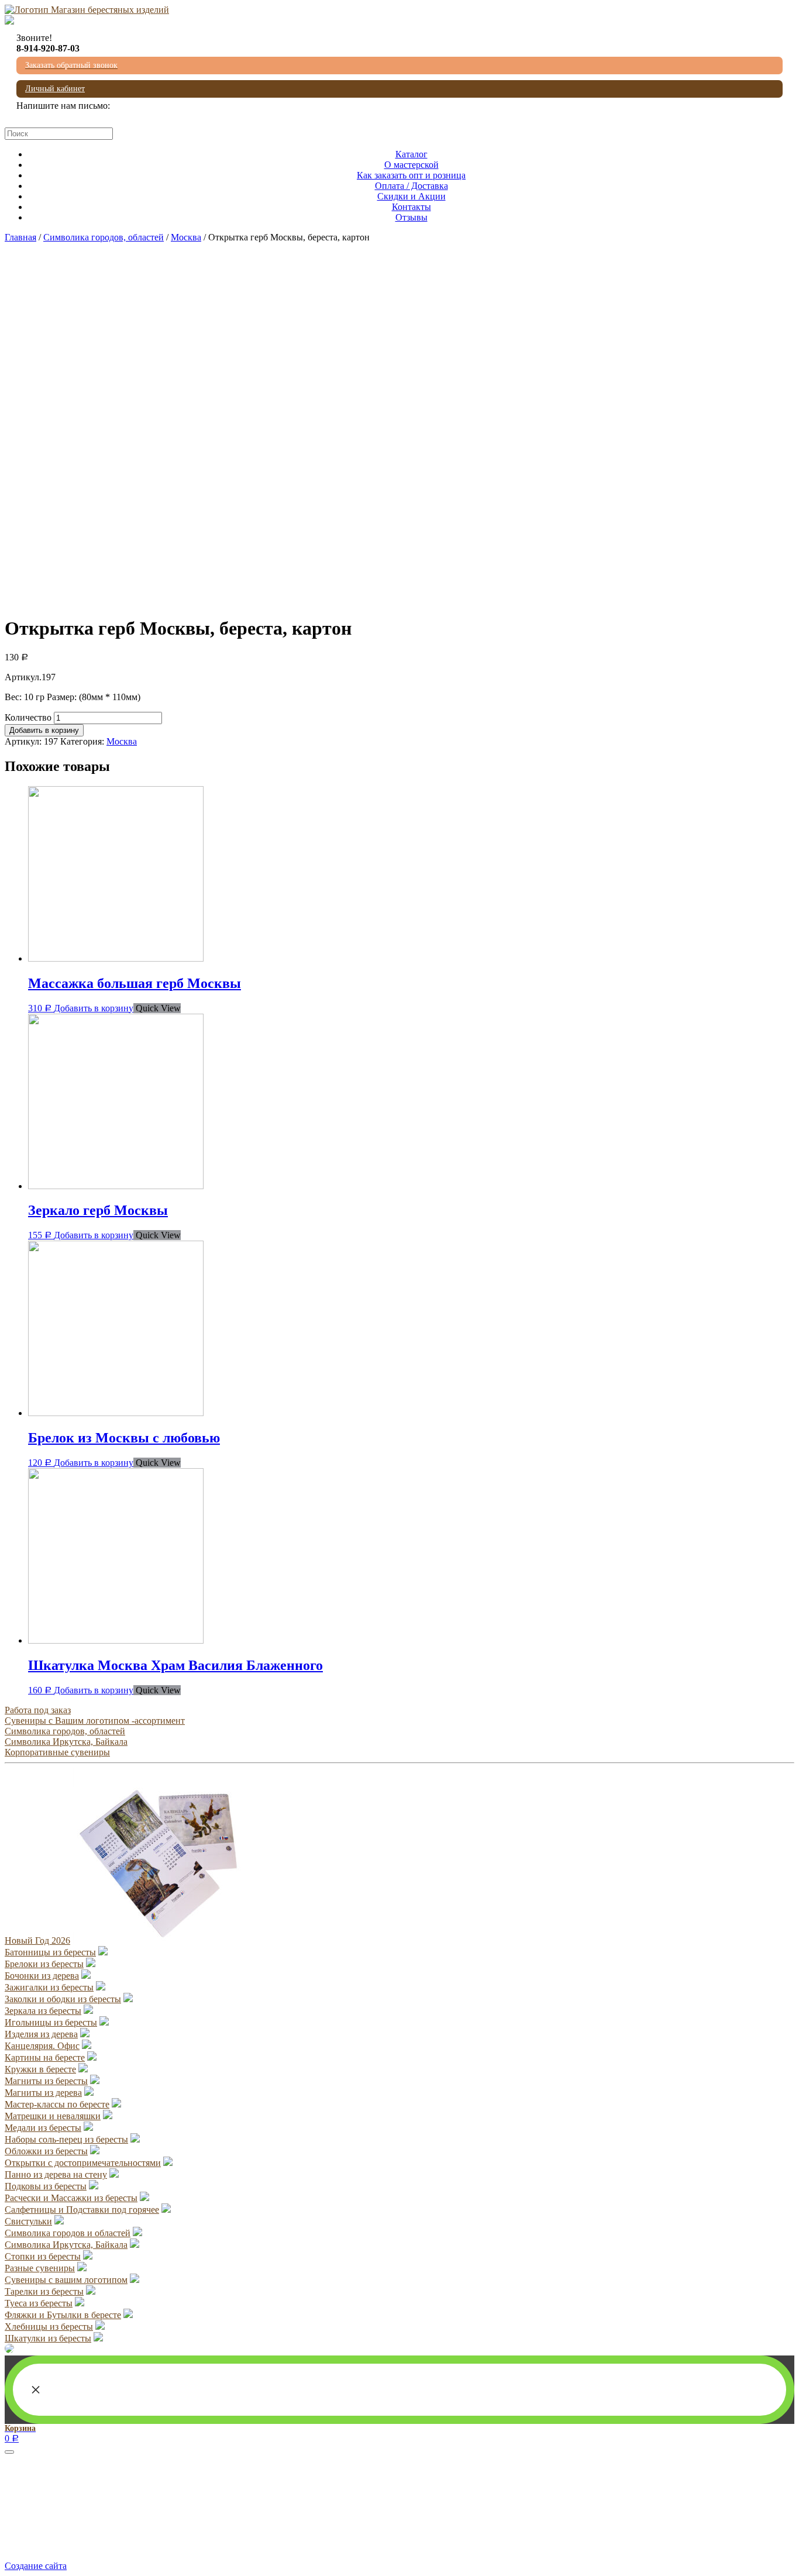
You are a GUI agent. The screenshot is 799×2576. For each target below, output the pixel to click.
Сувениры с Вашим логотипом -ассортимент (95, 1721)
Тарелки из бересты (44, 2291)
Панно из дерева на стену (56, 2174)
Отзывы (411, 217)
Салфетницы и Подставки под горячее (82, 2210)
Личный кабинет (55, 89)
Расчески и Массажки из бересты (71, 2198)
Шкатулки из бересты (48, 2338)
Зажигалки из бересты (49, 1987)
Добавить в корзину (44, 730)
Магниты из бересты (46, 2081)
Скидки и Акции (411, 196)
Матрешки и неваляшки (53, 2116)
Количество (28, 717)
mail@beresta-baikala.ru (61, 116)
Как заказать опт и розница (411, 175)
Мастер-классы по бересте (57, 2104)
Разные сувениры (40, 2268)
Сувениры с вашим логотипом (66, 2280)
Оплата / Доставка (411, 186)
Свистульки (28, 2221)
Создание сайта (36, 2566)
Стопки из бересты (43, 2256)
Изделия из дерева (41, 2034)
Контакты (411, 207)
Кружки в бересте (40, 2069)
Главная (20, 237)
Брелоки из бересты (44, 1964)
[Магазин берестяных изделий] (87, 10)
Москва (186, 237)
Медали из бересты (43, 2128)
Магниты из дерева (43, 2093)
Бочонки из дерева (42, 1976)
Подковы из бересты (46, 2186)
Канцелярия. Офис (42, 2046)
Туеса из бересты (39, 2303)
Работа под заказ (38, 1710)
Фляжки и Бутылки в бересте (63, 2315)
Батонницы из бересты (50, 1952)
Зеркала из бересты (43, 2011)
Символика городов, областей (104, 237)
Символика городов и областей (68, 2233)
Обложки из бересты (46, 2151)
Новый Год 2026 (37, 1940)
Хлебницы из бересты (49, 2327)
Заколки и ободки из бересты (63, 1999)
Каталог (411, 154)
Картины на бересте (45, 2057)
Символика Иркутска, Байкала (66, 1742)
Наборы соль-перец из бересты (66, 2139)
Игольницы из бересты (51, 2022)
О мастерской (411, 165)
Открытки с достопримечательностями (83, 2163)
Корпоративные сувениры (57, 1752)
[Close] (9, 2452)
